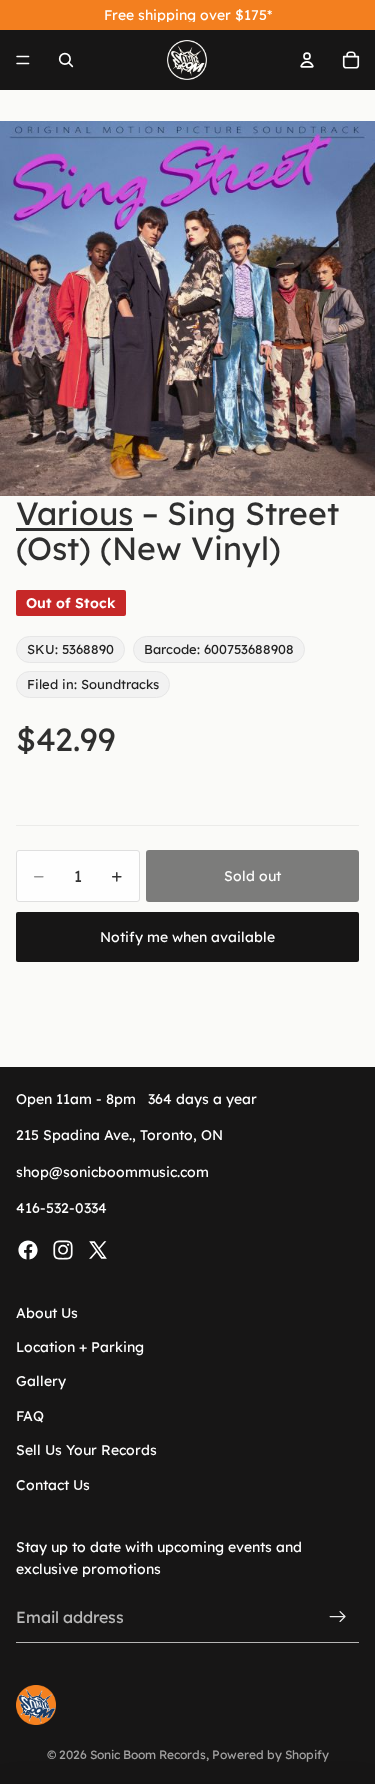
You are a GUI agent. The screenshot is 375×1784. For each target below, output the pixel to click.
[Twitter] (98, 1250)
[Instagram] (63, 1250)
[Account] (307, 60)
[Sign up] (338, 1618)
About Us (47, 1313)
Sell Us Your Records (86, 1450)
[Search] (66, 60)
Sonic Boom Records (148, 1754)
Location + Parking (80, 1347)
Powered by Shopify (270, 1754)
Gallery (41, 1382)
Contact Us (53, 1485)
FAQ (30, 1416)
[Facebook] (28, 1250)
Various (74, 513)
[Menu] (23, 60)
